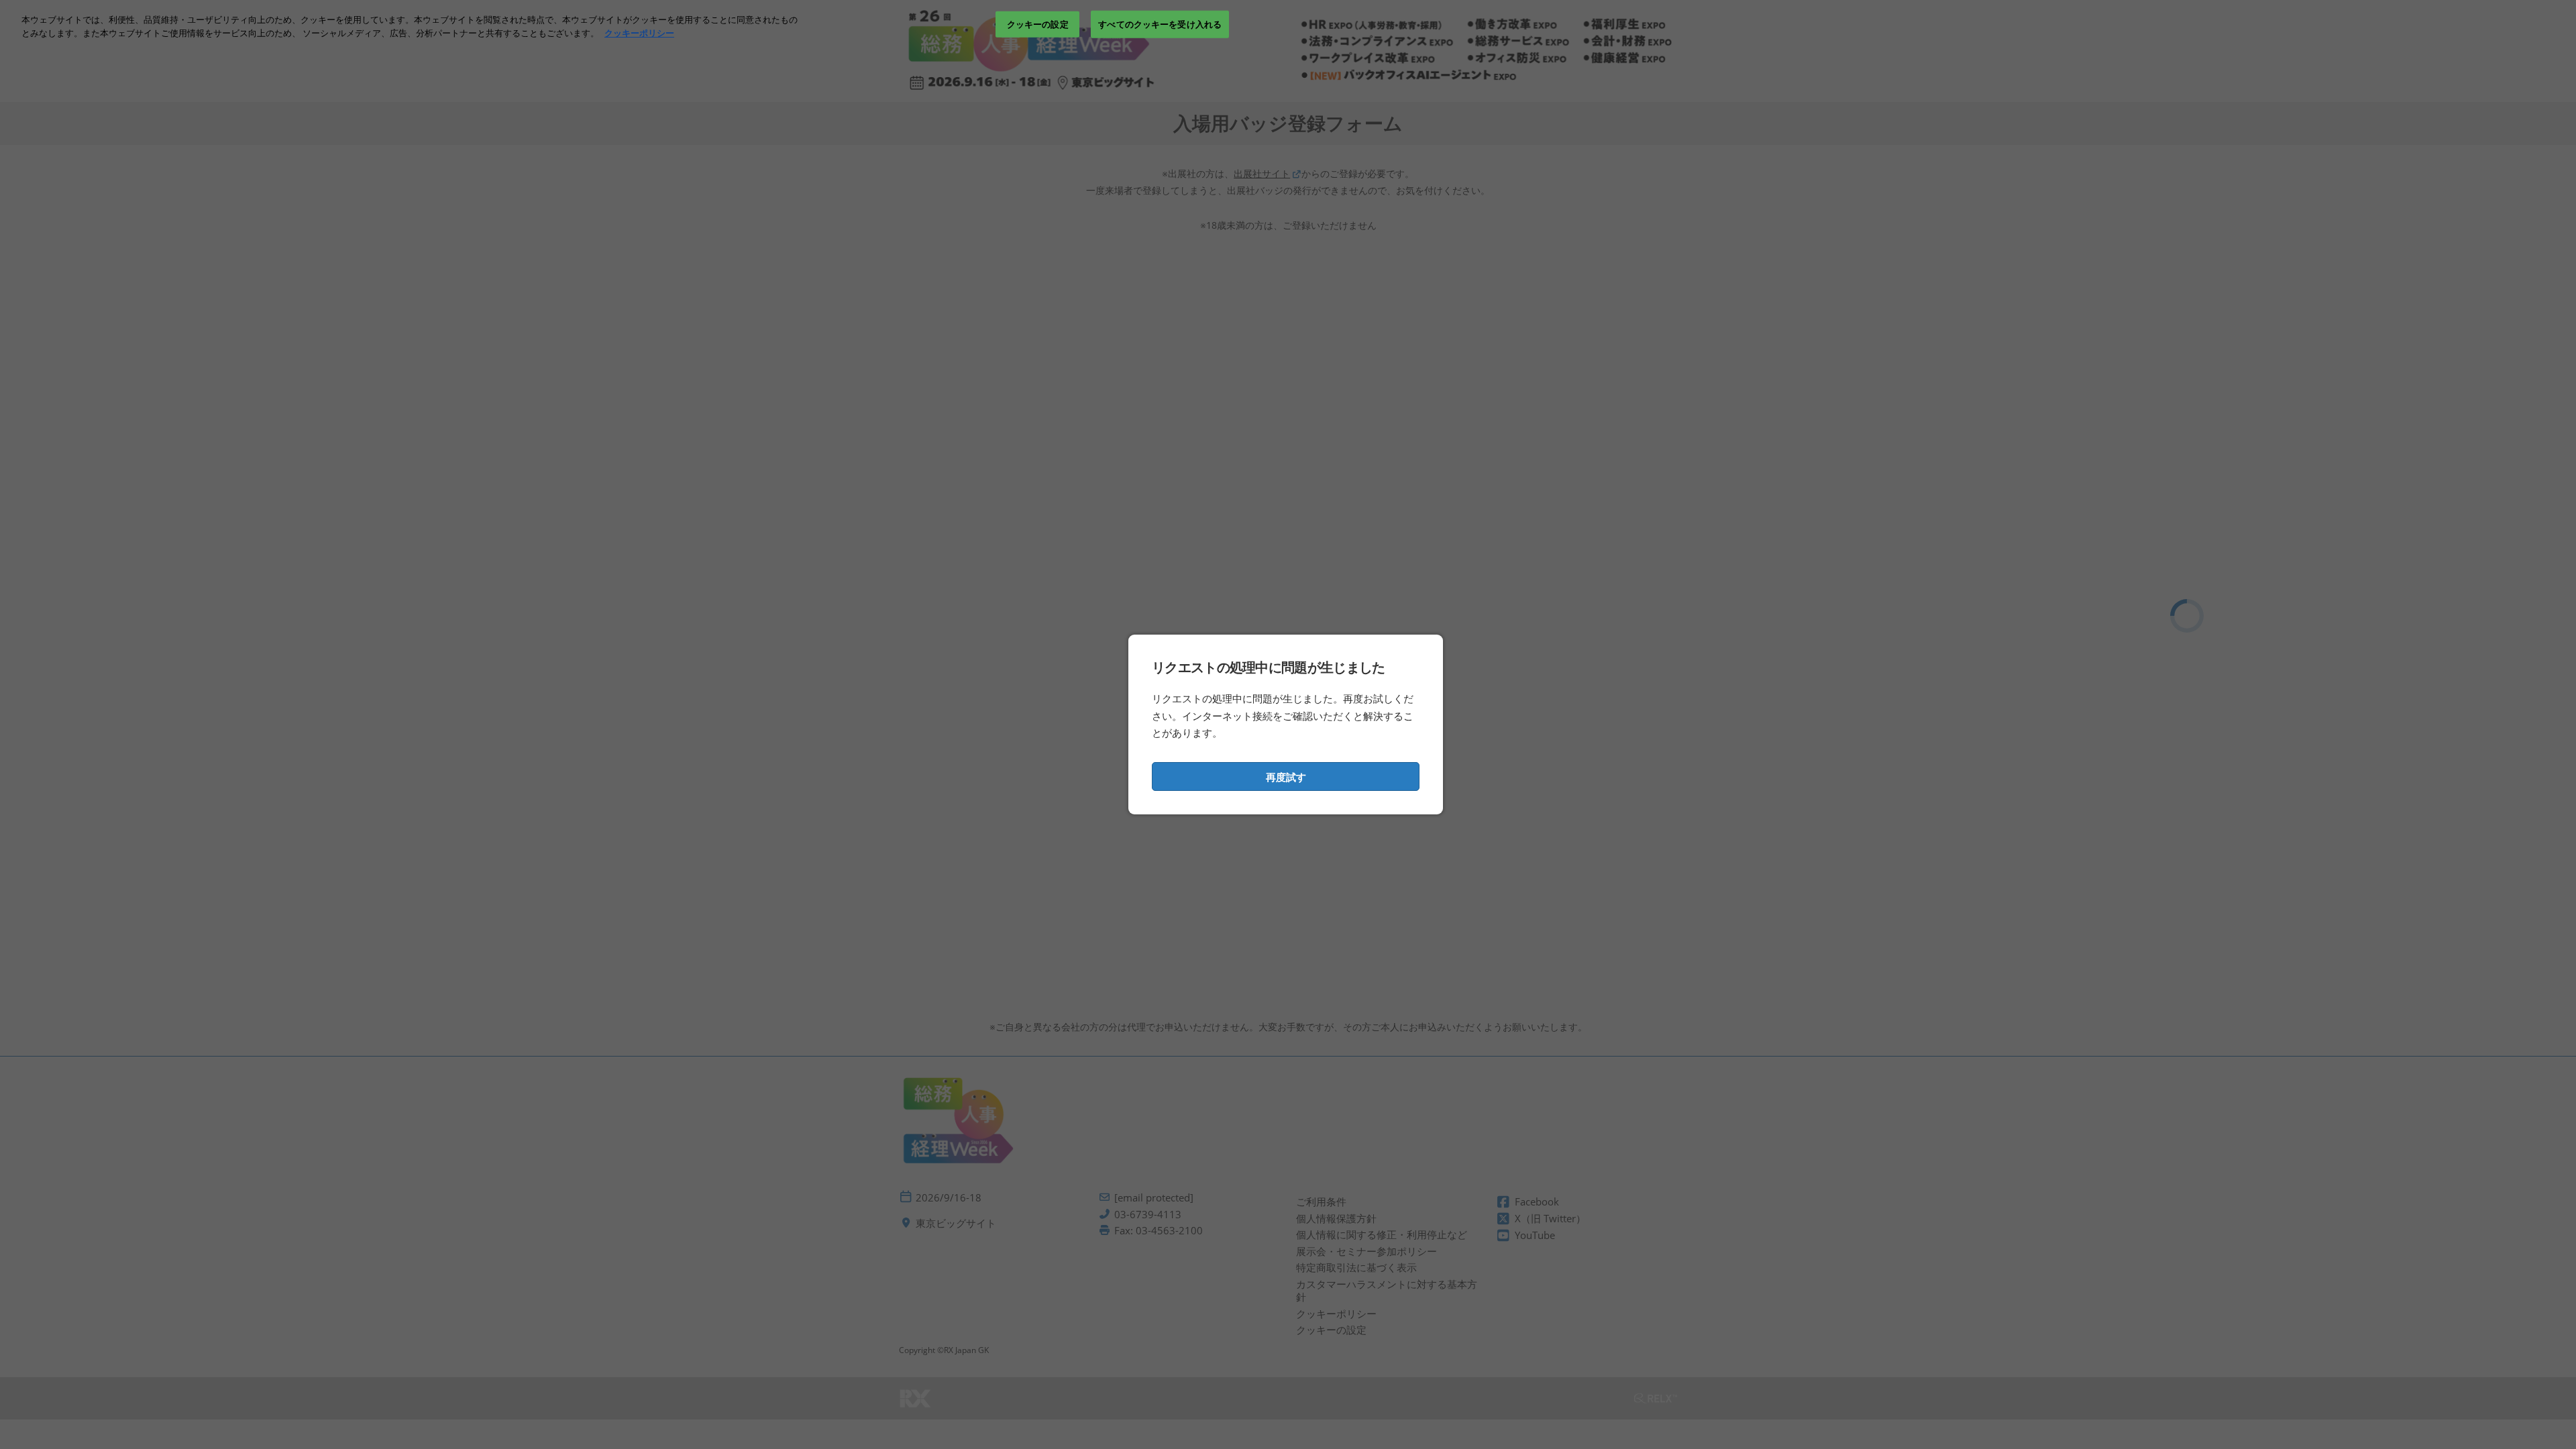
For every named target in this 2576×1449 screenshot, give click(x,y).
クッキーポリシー (639, 33)
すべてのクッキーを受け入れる (1160, 23)
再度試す (1286, 777)
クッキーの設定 (1038, 23)
